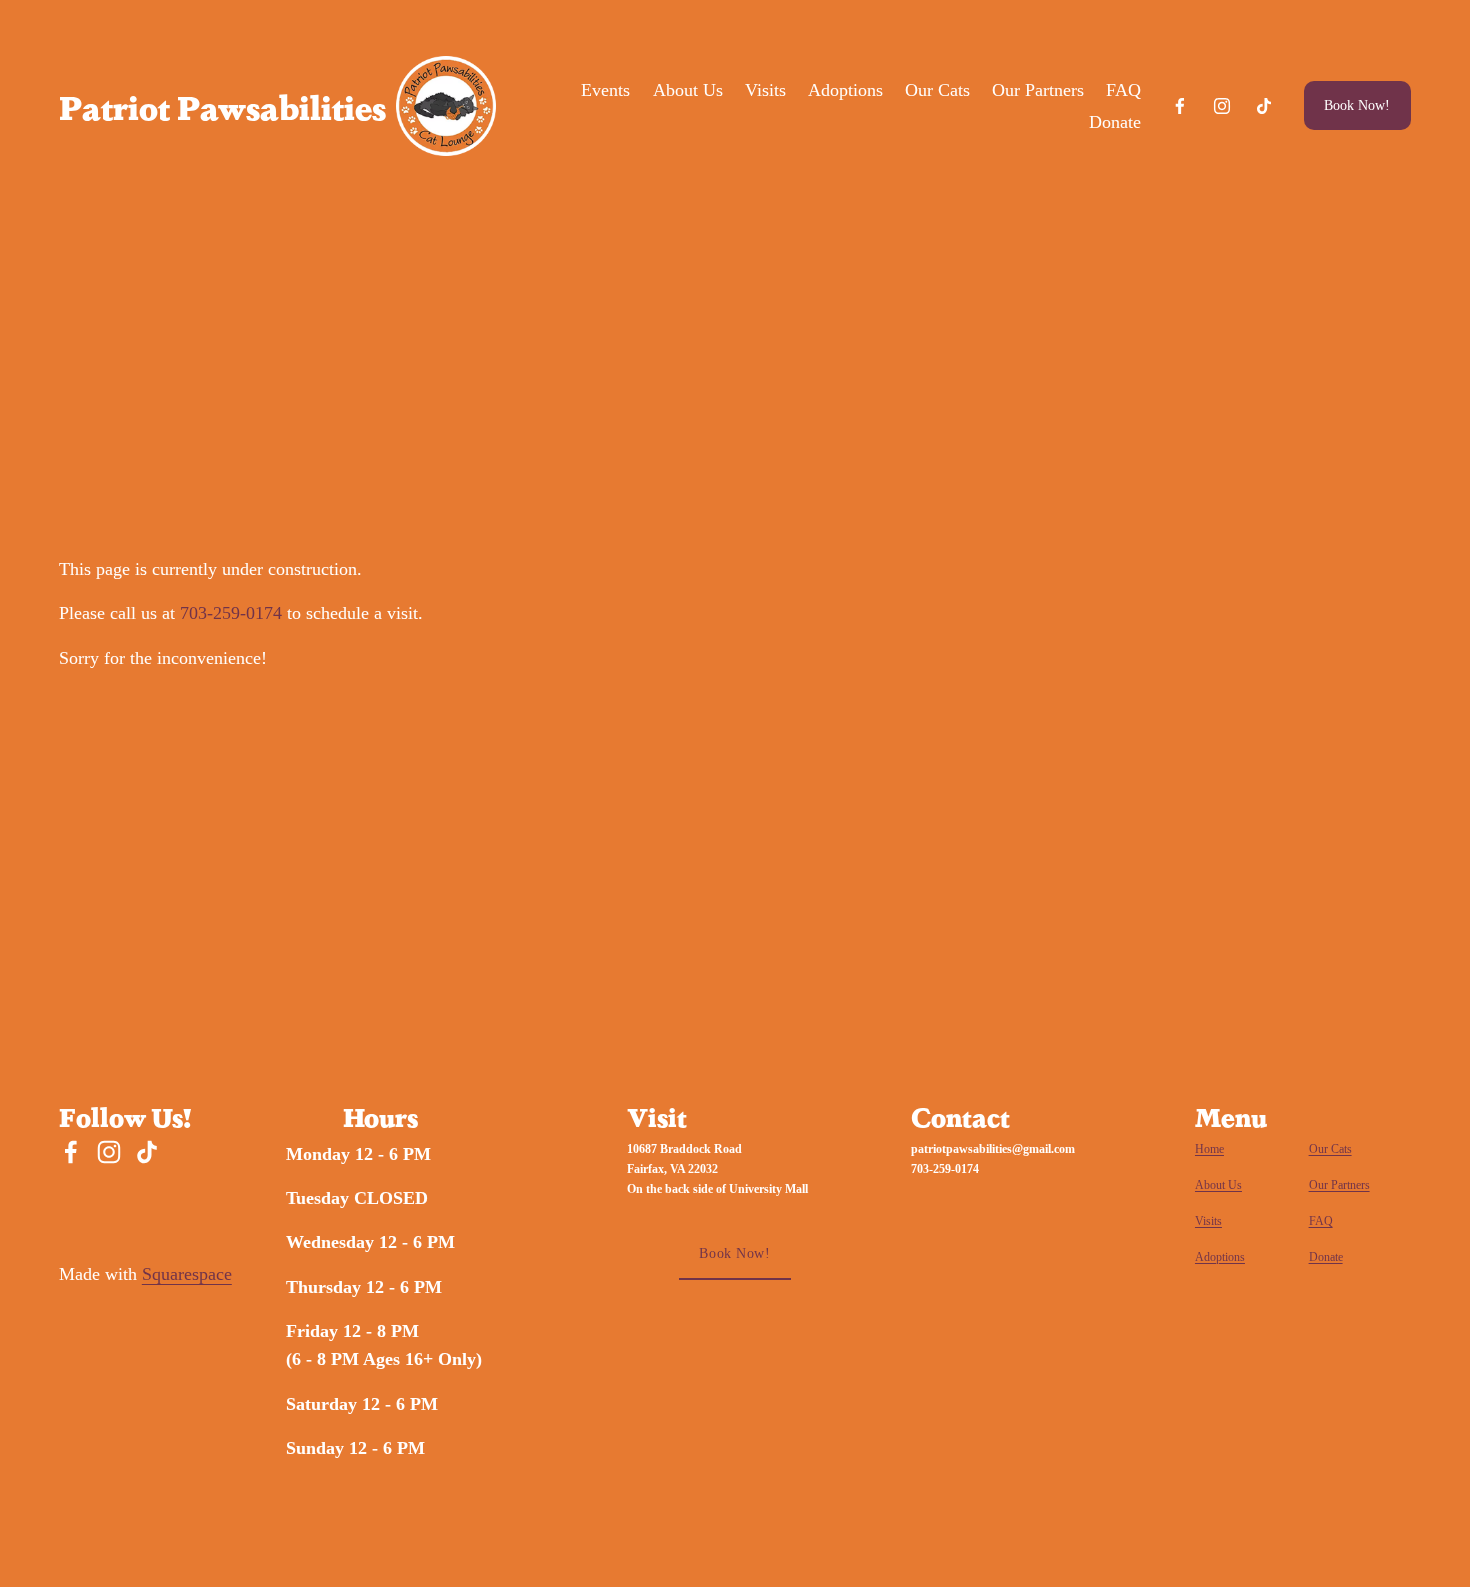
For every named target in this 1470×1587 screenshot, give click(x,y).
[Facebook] (1180, 106)
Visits (765, 90)
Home (1209, 1149)
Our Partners (1038, 90)
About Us (688, 90)
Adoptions (845, 90)
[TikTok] (1264, 106)
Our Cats (937, 90)
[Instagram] (1222, 106)
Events (605, 90)
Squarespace (187, 1274)
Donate (1115, 122)
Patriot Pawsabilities (222, 106)
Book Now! (1357, 105)
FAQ (1123, 90)
